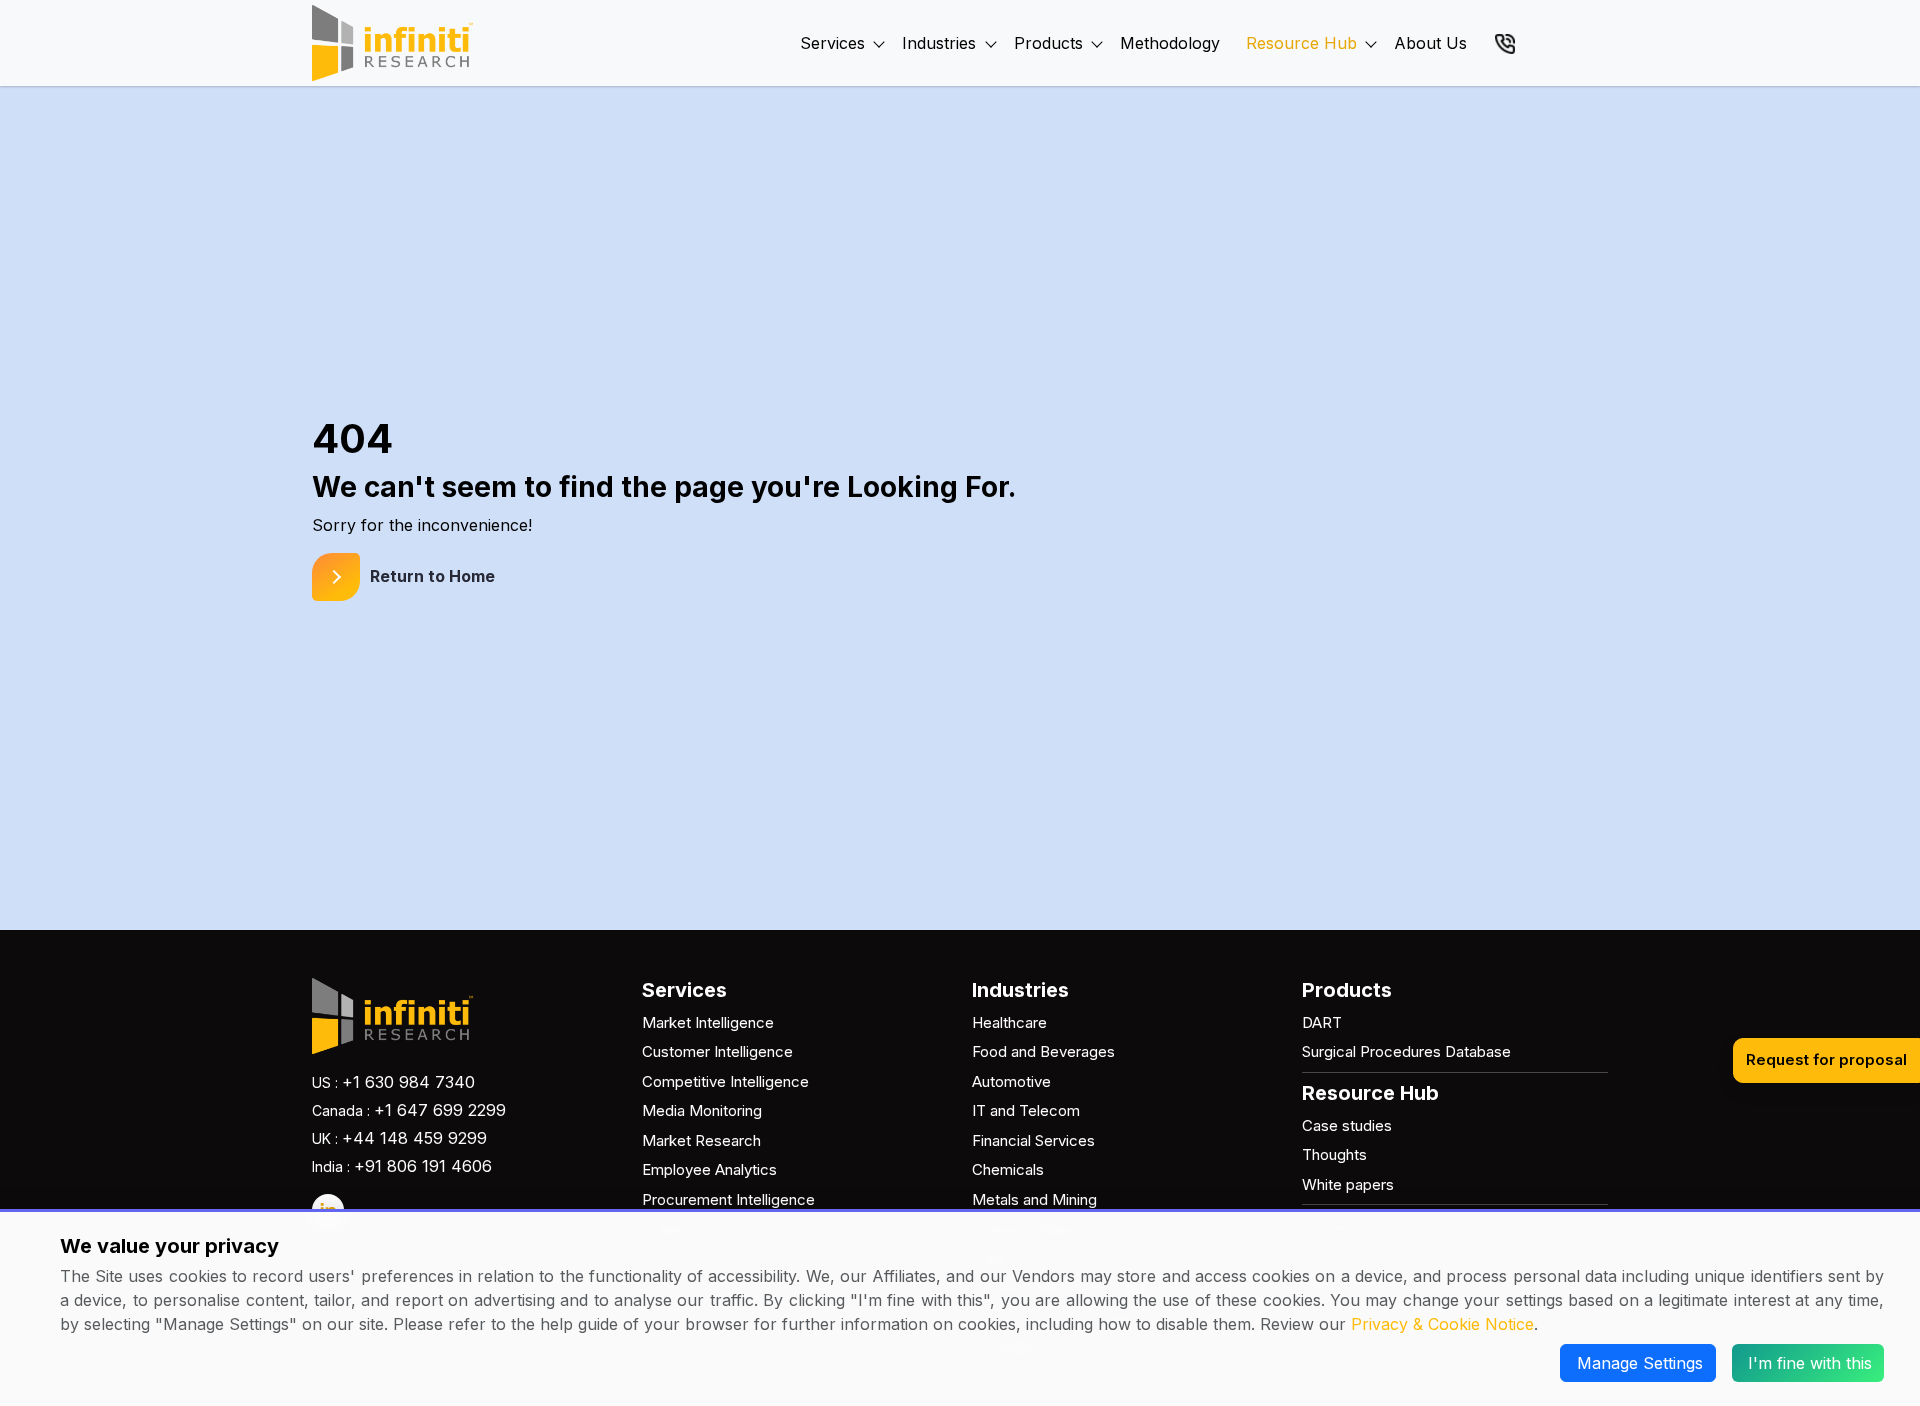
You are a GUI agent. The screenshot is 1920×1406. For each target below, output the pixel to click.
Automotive (1011, 1081)
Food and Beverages (1043, 1051)
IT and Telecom (1026, 1110)
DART (1322, 1022)
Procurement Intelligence (728, 1199)
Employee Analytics (709, 1169)
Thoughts (1334, 1154)
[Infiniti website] (392, 43)
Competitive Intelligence (725, 1081)
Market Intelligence (708, 1022)
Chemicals (1008, 1169)
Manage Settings (1640, 1363)
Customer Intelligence (717, 1051)
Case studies (1347, 1125)
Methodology (1170, 43)
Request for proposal (1826, 1059)
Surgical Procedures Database (1406, 1051)
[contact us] (1505, 42)
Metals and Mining (1034, 1199)
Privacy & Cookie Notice (1442, 1324)
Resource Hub (1301, 43)
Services (832, 43)
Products (1048, 43)
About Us (1430, 43)
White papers (1348, 1184)
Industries (939, 43)
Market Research (701, 1140)
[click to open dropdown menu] (879, 21)
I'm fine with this (1810, 1363)
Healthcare (1009, 1022)
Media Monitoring (702, 1110)
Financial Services (1033, 1140)
